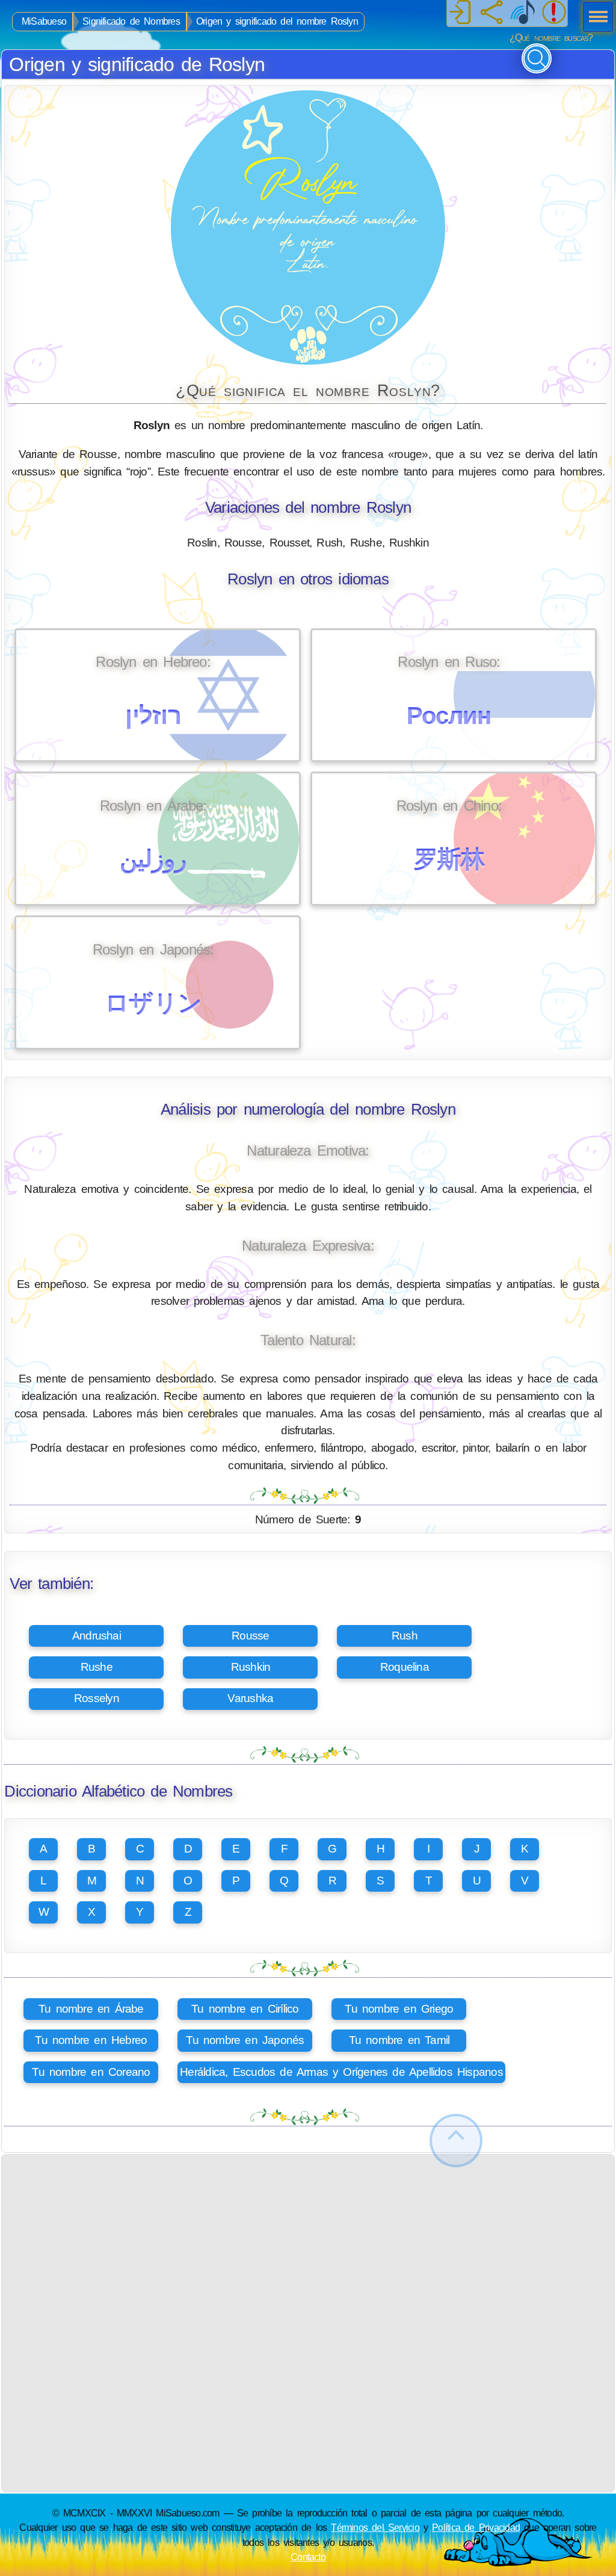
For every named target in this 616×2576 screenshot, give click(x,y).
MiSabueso (44, 21)
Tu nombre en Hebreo (91, 2040)
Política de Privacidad (476, 2527)
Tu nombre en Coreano (91, 2072)
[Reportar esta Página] (554, 13)
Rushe (97, 1667)
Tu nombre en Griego (399, 2009)
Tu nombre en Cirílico (245, 2009)
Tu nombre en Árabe (91, 2009)
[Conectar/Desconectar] (460, 13)
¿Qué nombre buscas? (551, 38)
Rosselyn (97, 1698)
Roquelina (405, 1667)
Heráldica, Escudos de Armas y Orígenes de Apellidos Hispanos (341, 2072)
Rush (405, 1636)
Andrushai (97, 1636)
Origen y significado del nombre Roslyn (277, 21)
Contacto (308, 2557)
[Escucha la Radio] (523, 13)
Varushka (250, 1698)
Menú (594, 18)
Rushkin (251, 1667)
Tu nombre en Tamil (399, 2040)
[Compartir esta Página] (491, 13)
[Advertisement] (308, 2239)
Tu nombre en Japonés (245, 2040)
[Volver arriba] (456, 2141)
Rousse (250, 1636)
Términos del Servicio (375, 2527)
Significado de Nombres (131, 21)
